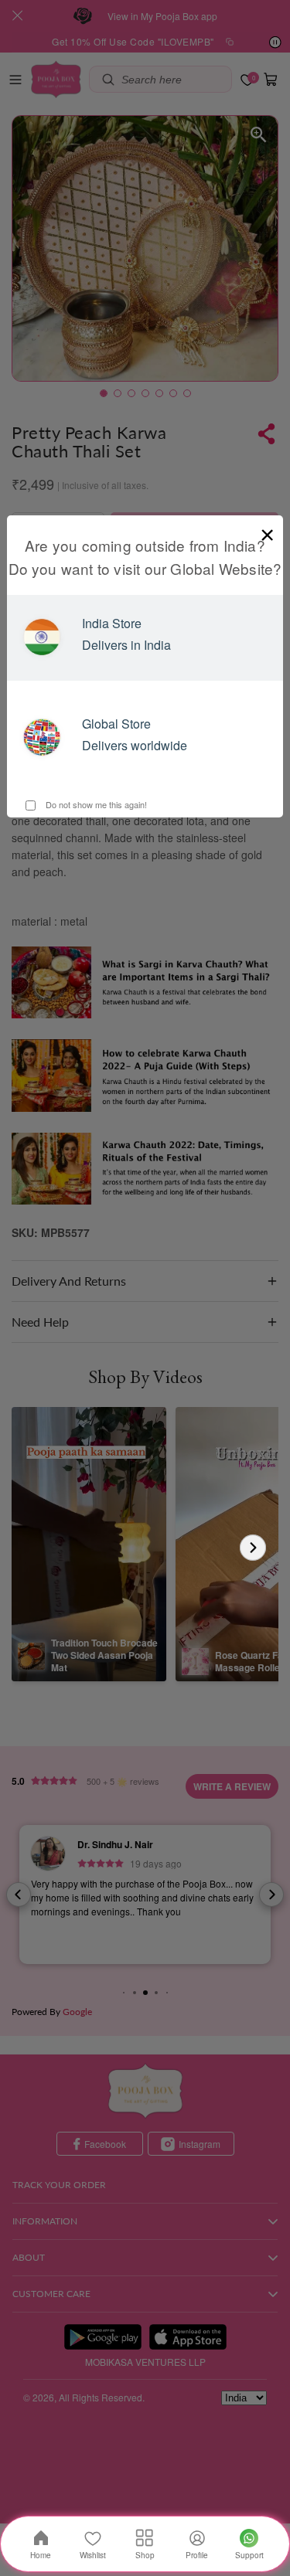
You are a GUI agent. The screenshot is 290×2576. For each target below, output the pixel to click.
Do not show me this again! (95, 804)
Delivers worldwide (135, 745)
